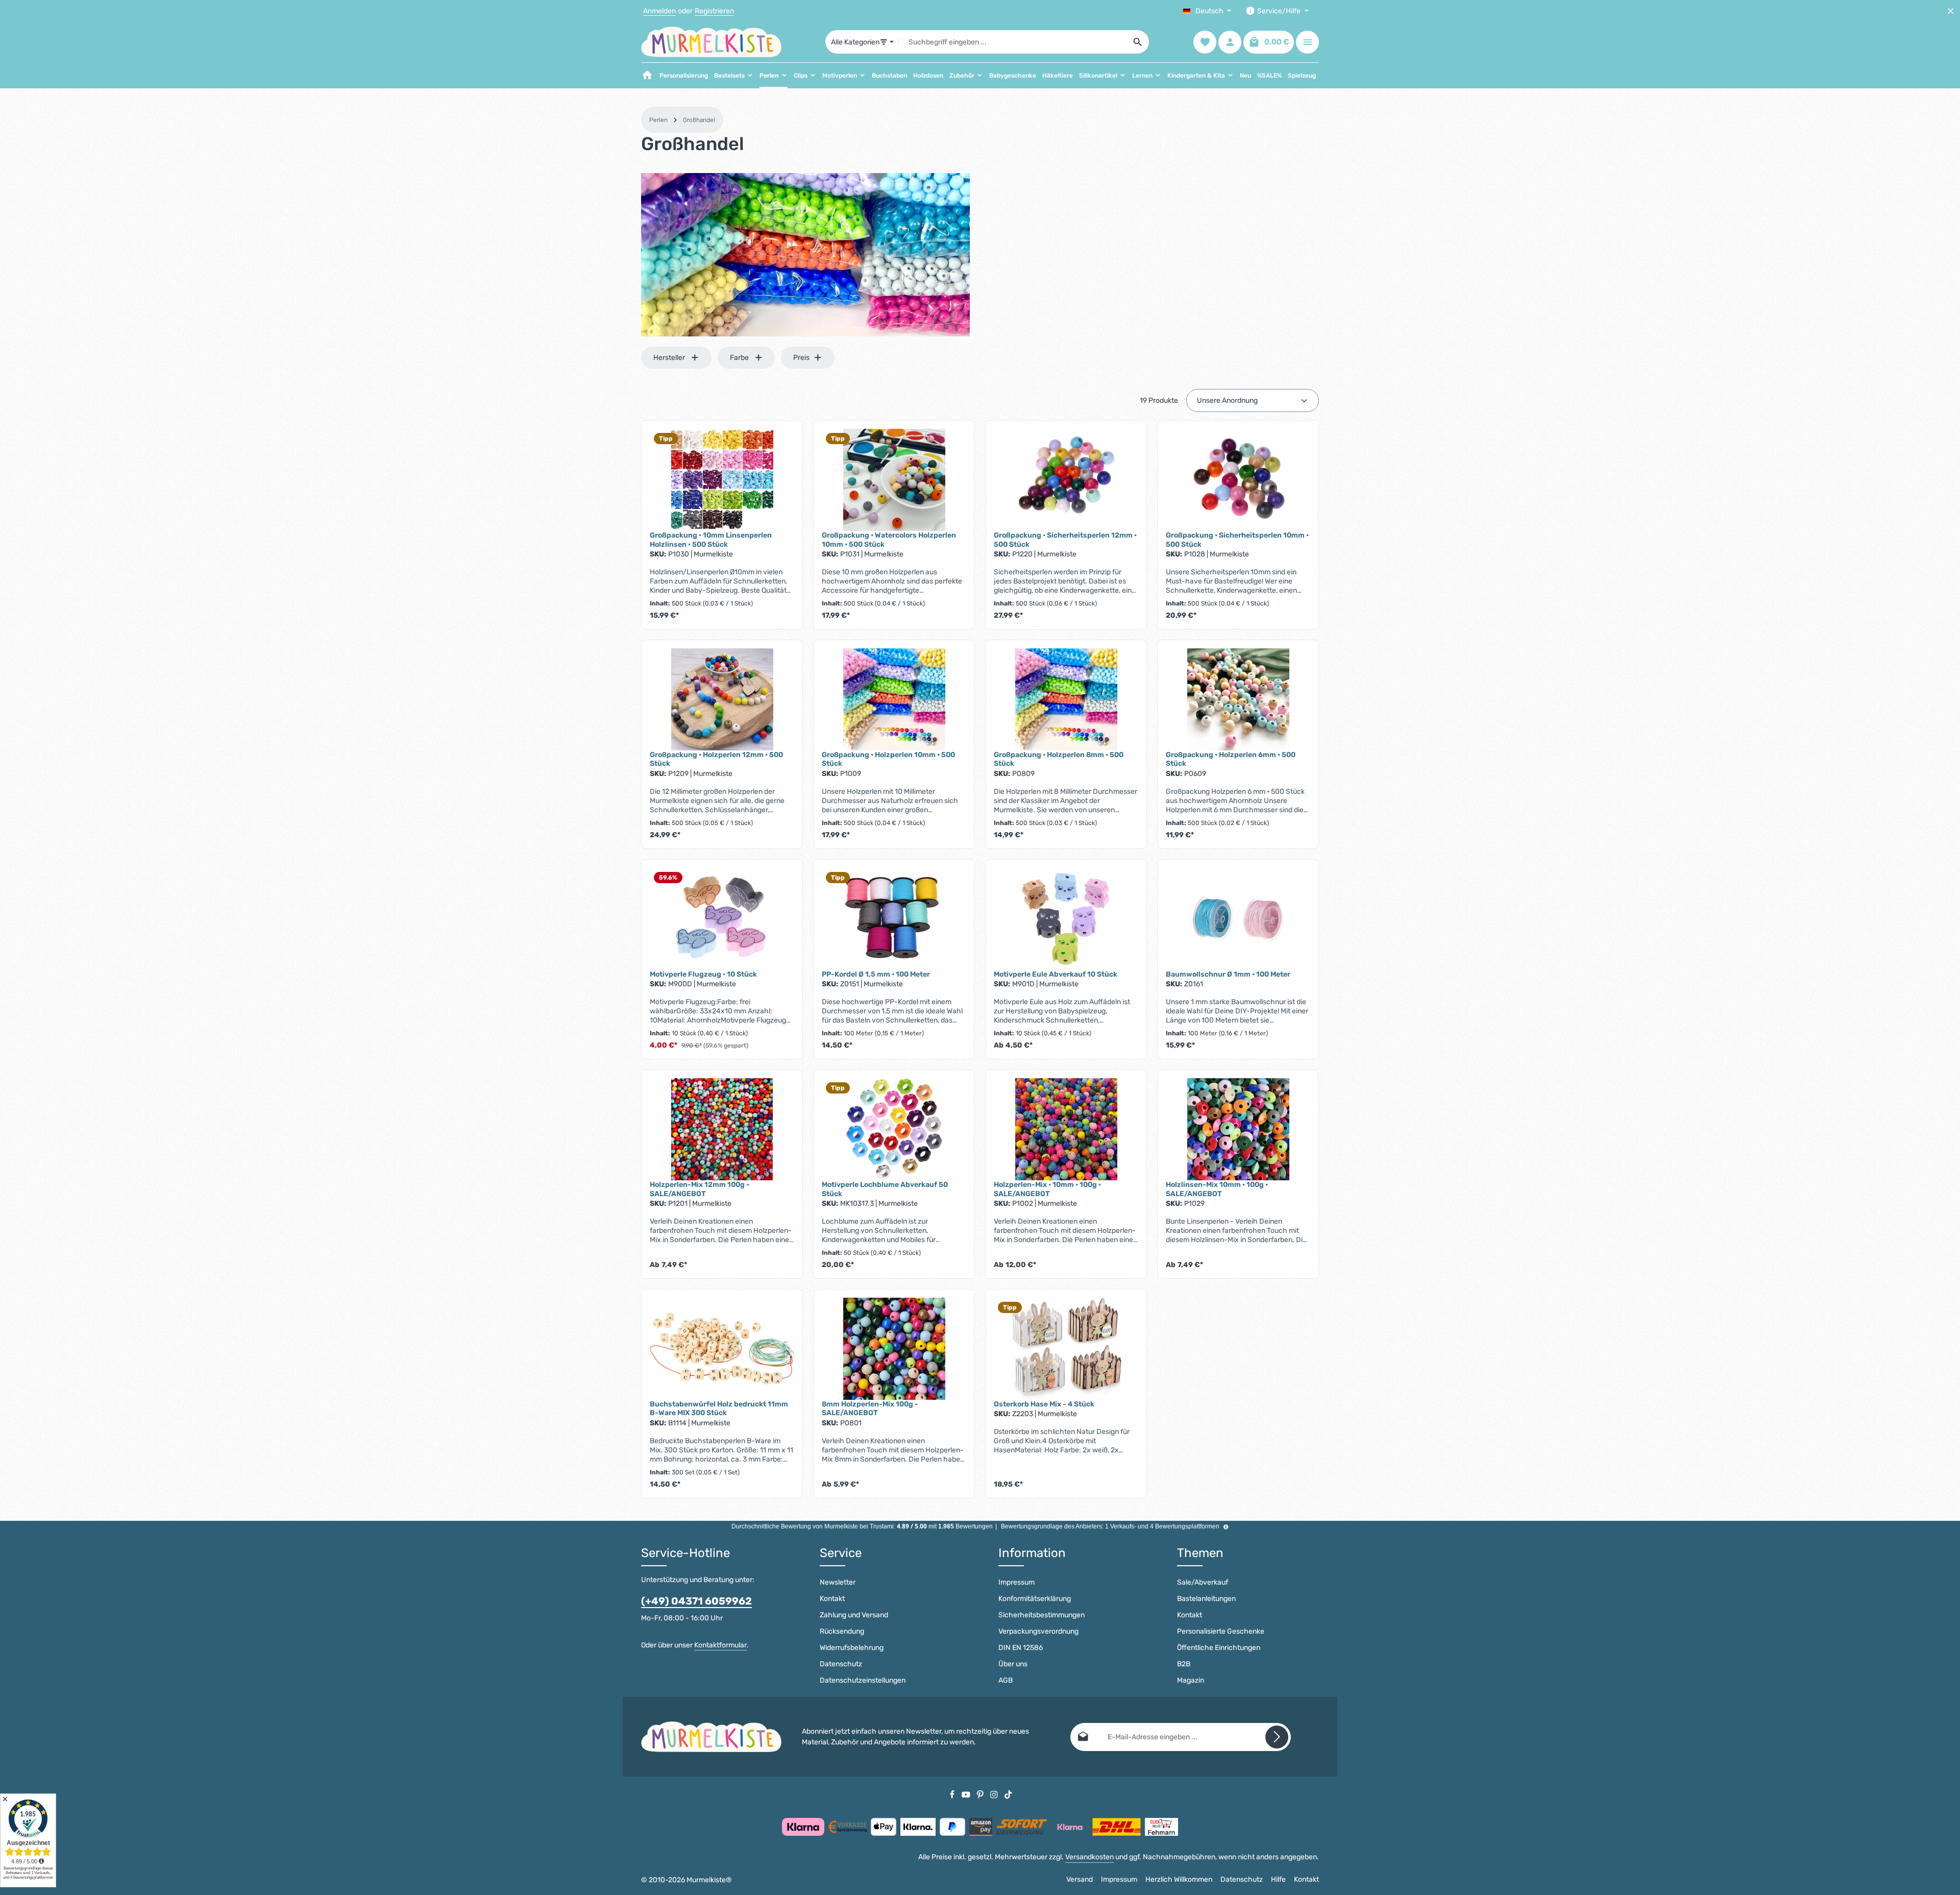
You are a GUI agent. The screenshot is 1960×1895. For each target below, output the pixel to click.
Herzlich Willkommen (1179, 1879)
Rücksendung (842, 1631)
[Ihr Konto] (1230, 42)
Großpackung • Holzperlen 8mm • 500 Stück (1059, 759)
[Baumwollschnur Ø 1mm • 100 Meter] (1238, 919)
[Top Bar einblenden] (1307, 42)
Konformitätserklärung (1035, 1599)
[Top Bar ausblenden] (1951, 11)
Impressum (1016, 1582)
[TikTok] (1008, 1794)
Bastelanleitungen (1206, 1599)
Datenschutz (841, 1664)
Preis (801, 358)
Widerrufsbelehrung (852, 1648)
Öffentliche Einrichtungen (1219, 1648)
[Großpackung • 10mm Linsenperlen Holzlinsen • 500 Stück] (722, 480)
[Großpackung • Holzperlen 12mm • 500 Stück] (722, 699)
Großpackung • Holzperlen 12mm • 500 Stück (716, 759)
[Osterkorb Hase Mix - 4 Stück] (1066, 1349)
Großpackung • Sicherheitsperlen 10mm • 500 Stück (1237, 540)
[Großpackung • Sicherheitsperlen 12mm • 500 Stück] (1066, 480)
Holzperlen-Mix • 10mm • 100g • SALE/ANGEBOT (1047, 1189)
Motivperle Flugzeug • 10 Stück (703, 974)
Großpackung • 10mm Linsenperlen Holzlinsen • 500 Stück (711, 540)
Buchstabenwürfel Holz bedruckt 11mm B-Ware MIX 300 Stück (719, 1409)
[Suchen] (1138, 42)
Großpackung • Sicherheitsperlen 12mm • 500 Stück (1065, 540)
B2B (1184, 1664)
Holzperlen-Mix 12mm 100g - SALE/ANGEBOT (700, 1189)
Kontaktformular (720, 1645)
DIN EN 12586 (1021, 1648)
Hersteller (669, 358)
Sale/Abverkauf (1203, 1582)
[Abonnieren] (1277, 1737)
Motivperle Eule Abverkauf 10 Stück (1056, 974)
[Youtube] (967, 1794)
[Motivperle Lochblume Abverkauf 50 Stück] (894, 1129)
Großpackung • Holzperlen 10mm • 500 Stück (888, 759)
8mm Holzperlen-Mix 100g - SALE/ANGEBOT (870, 1409)
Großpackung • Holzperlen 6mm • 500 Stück (1231, 759)
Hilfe (1278, 1879)
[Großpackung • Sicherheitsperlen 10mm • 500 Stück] (1238, 480)
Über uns (1013, 1664)
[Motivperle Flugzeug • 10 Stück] (722, 919)
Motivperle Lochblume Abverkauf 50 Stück (885, 1189)
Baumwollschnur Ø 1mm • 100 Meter (1228, 974)
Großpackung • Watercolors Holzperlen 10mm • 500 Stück (889, 540)
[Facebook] (953, 1794)
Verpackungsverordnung (1038, 1631)
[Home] (647, 76)
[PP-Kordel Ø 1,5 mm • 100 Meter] (894, 919)
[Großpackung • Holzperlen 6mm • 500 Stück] (1238, 699)
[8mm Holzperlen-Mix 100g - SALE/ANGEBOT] (894, 1349)
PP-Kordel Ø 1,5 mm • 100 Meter (876, 974)
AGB (1006, 1680)
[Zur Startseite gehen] (711, 42)
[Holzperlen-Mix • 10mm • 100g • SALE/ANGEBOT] (1066, 1129)
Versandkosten (1089, 1857)
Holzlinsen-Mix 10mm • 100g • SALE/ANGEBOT (1217, 1189)
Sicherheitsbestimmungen (1042, 1615)
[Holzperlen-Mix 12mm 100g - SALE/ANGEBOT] (722, 1129)
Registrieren (714, 11)
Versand (1080, 1879)
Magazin (1191, 1680)
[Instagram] (995, 1794)
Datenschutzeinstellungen (863, 1680)
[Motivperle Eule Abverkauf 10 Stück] (1066, 919)
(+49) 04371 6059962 (696, 1601)
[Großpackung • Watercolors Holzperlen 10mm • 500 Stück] (894, 480)
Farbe (739, 358)
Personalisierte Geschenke (1221, 1631)
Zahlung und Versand (854, 1615)
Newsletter (838, 1582)
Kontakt (832, 1599)
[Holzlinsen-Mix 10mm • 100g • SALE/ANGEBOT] (1238, 1129)
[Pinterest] (981, 1794)
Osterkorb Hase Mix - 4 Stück (1044, 1404)
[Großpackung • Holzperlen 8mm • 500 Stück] (1066, 699)
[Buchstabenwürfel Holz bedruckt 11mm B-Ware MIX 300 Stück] (722, 1349)
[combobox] (1013, 42)
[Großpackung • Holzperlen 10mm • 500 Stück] (894, 699)
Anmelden (659, 11)
